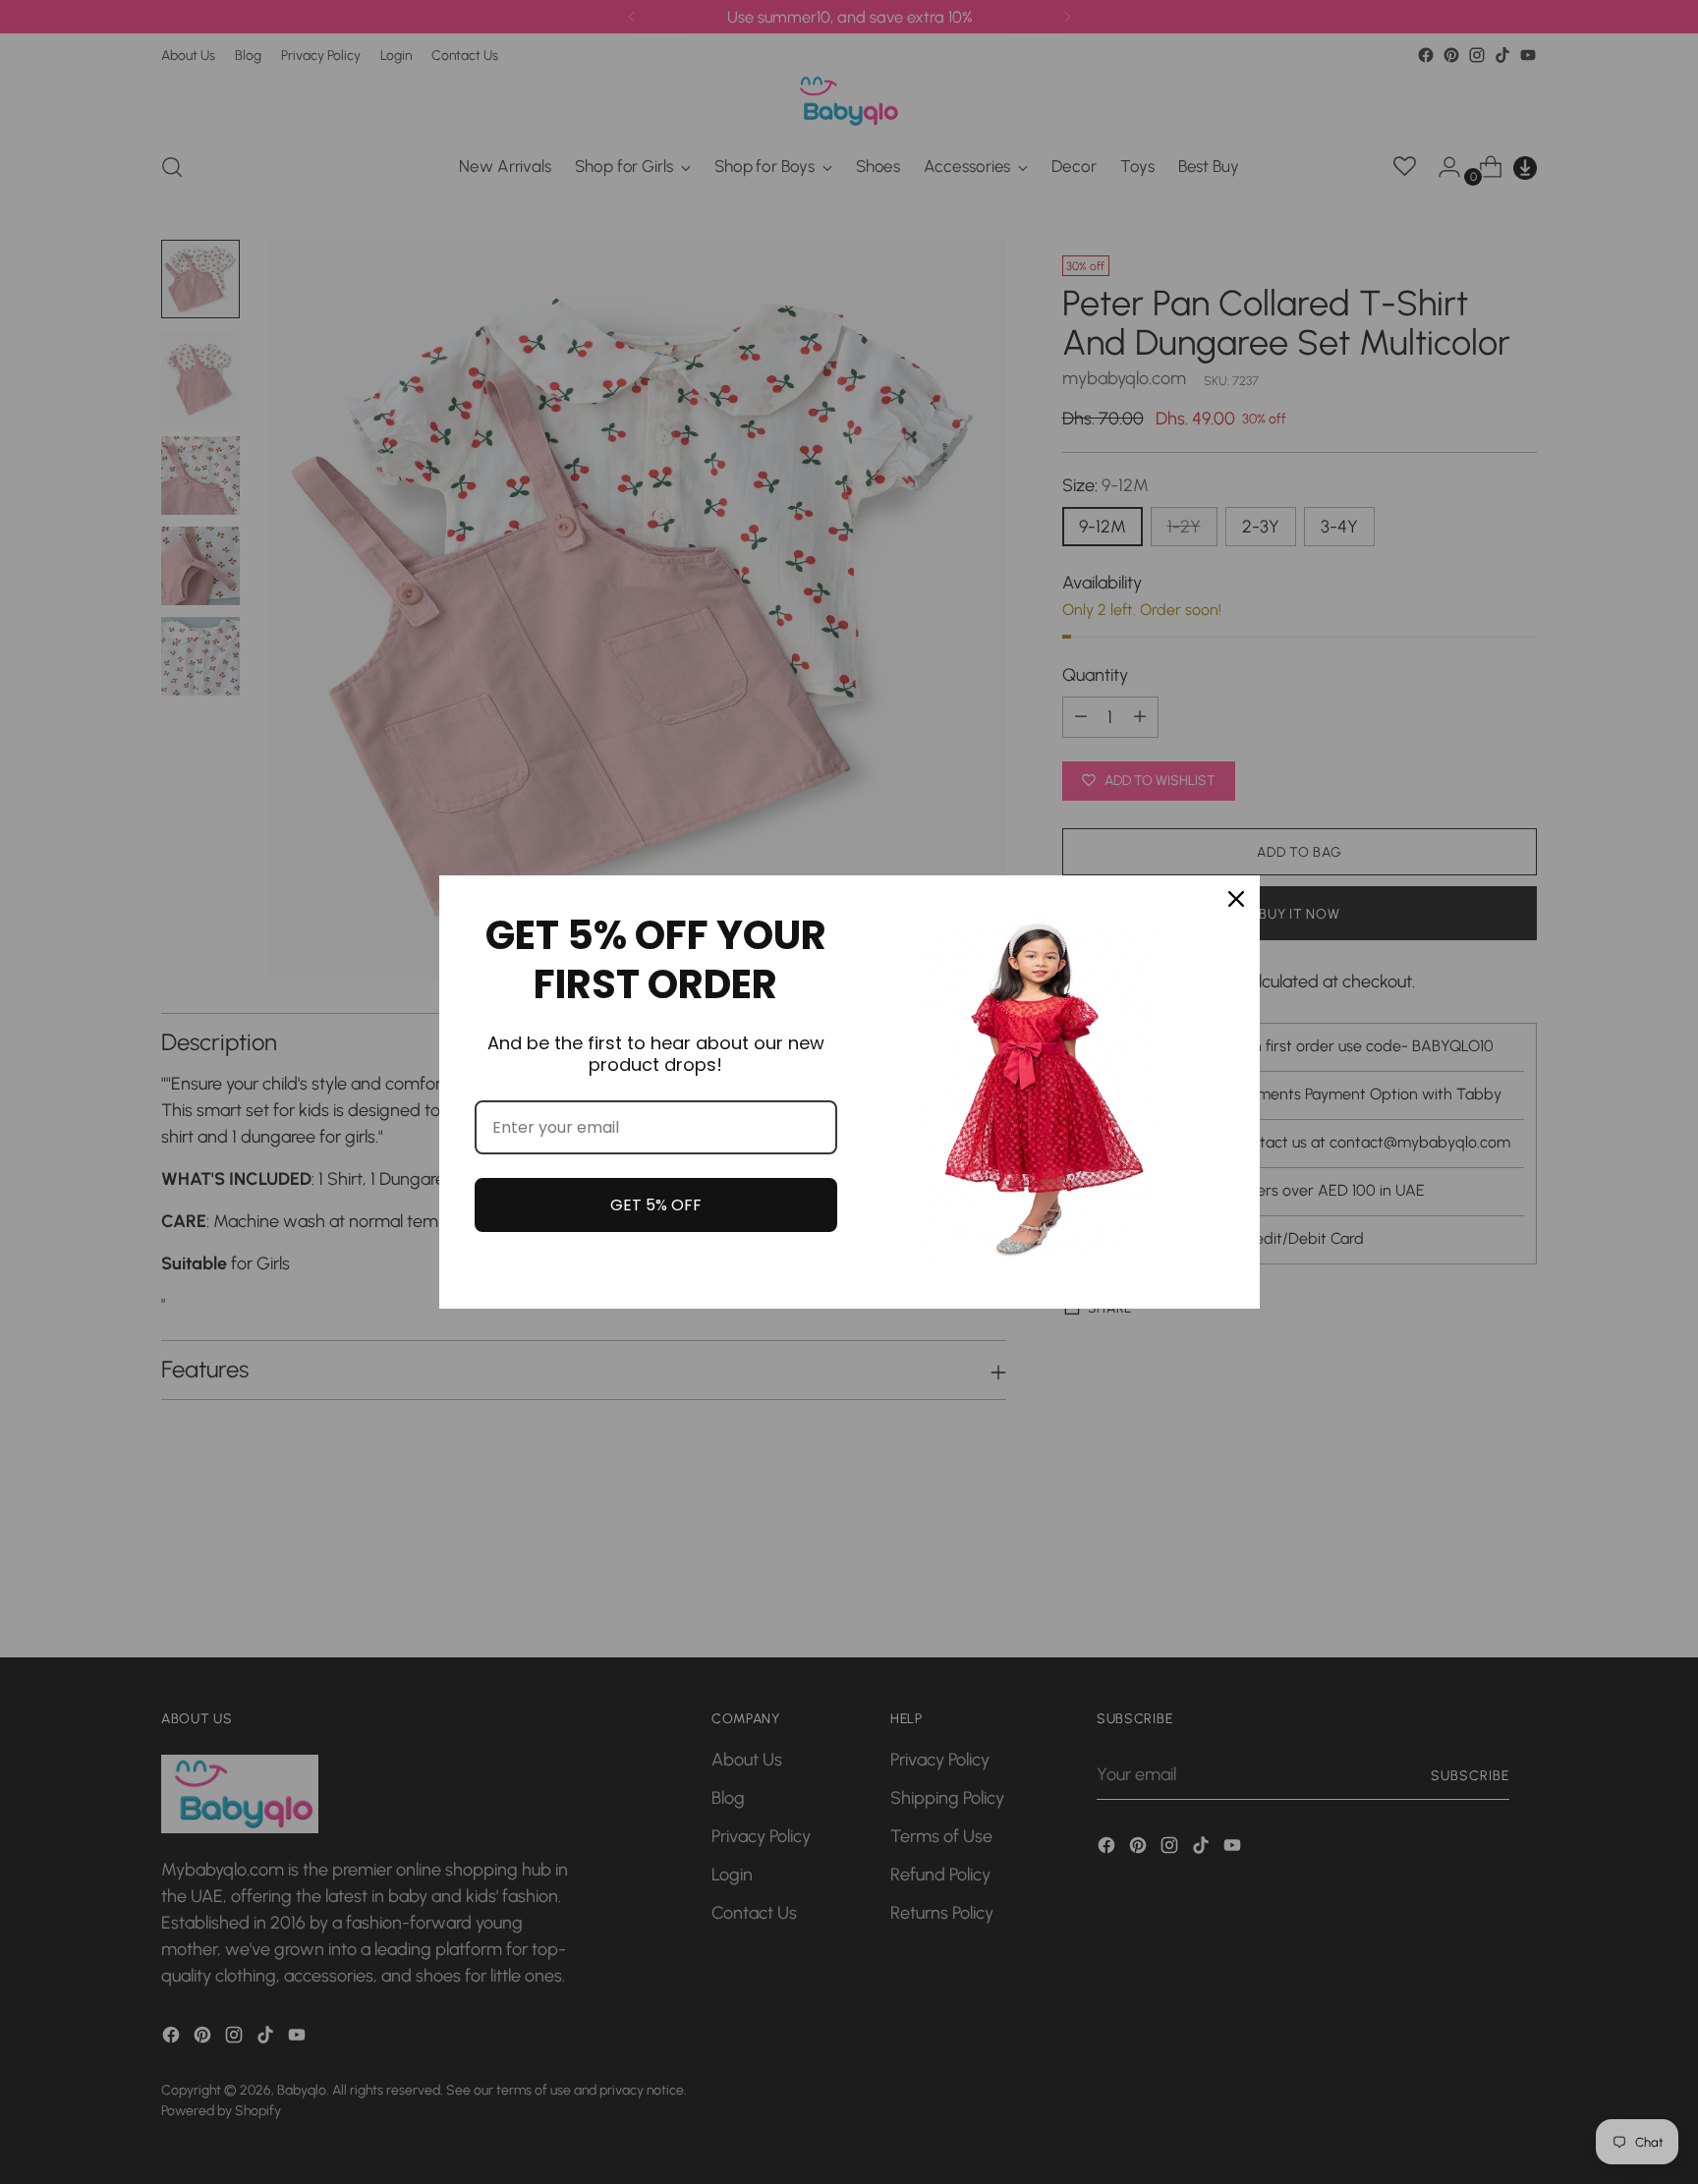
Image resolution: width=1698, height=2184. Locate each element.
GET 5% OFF (656, 1205)
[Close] (1236, 899)
